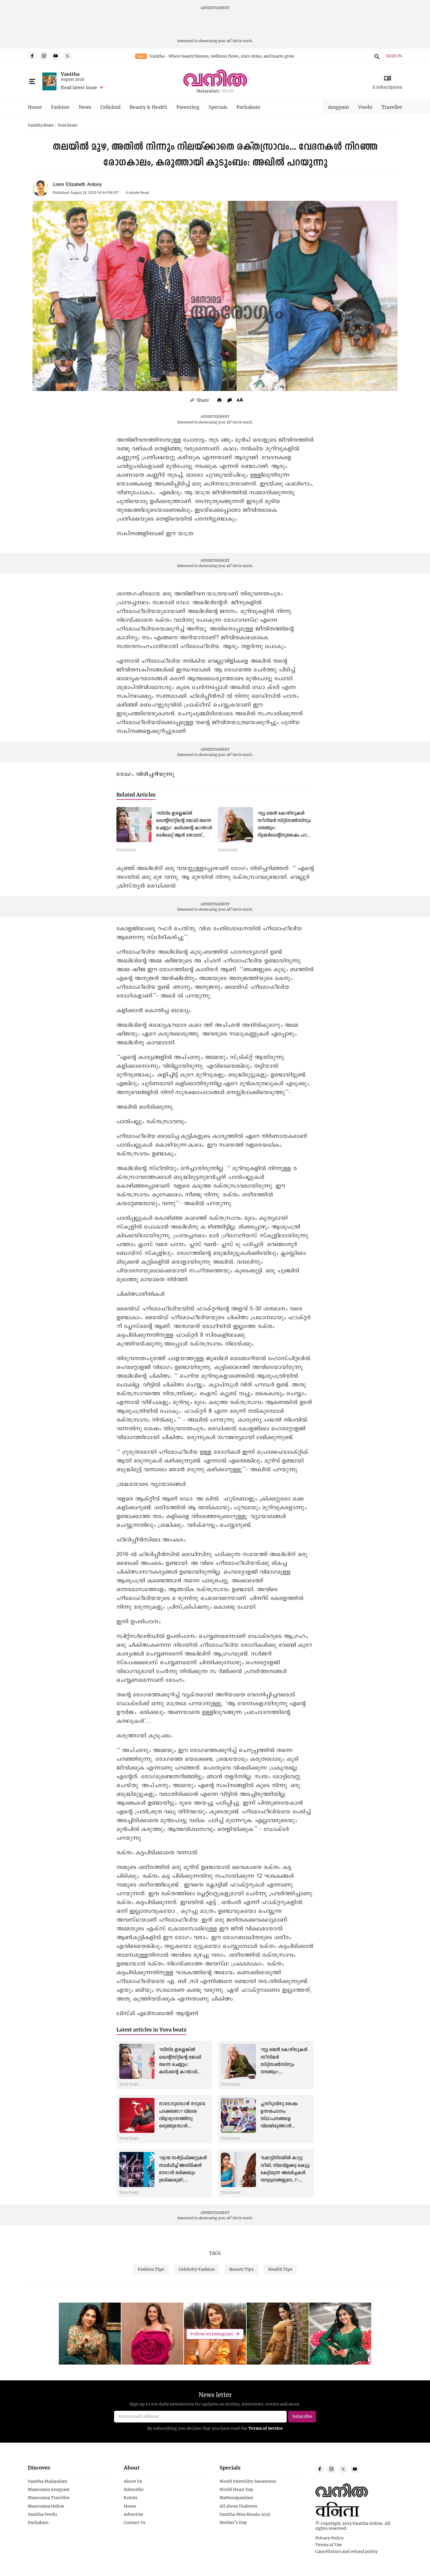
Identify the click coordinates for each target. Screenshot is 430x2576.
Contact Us (135, 2522)
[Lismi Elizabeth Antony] (41, 188)
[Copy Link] (230, 400)
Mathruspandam (236, 2498)
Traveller (392, 107)
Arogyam (338, 107)
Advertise (134, 2514)
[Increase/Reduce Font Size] (240, 400)
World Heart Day (236, 2489)
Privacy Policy (330, 2538)
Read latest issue (79, 87)
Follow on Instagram (212, 2334)
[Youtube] (56, 56)
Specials (218, 107)
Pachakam (248, 107)
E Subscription (387, 87)
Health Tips (280, 2269)
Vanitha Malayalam (48, 2481)
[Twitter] (67, 56)
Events (131, 2498)
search (376, 56)
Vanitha (70, 74)
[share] (200, 400)
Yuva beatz (67, 125)
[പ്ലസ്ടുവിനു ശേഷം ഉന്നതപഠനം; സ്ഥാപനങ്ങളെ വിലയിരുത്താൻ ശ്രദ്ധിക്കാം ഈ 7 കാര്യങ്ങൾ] (238, 2115)
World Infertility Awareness (248, 2481)
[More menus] (32, 82)
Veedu (365, 107)
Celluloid (110, 107)
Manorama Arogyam (49, 2489)
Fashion (60, 107)
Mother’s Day (233, 2522)
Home (35, 107)
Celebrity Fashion (197, 2269)
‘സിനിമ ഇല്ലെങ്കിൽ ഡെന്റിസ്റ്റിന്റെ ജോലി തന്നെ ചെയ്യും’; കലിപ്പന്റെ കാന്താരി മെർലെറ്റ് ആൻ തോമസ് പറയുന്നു (184, 828)
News (85, 107)
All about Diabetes (238, 2506)
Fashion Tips (151, 2269)
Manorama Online (46, 2506)
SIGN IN (394, 56)
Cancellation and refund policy (346, 2551)
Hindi (228, 91)
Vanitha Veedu (42, 2514)
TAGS (215, 2253)
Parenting (188, 107)
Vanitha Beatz (41, 125)
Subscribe (134, 2489)
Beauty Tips (241, 2269)
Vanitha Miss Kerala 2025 (245, 2514)
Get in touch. (243, 41)
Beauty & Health (148, 107)
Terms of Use (329, 2545)
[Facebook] (32, 56)
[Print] (219, 400)
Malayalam (208, 91)
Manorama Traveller (49, 2498)
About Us (133, 2481)
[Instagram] (44, 56)
